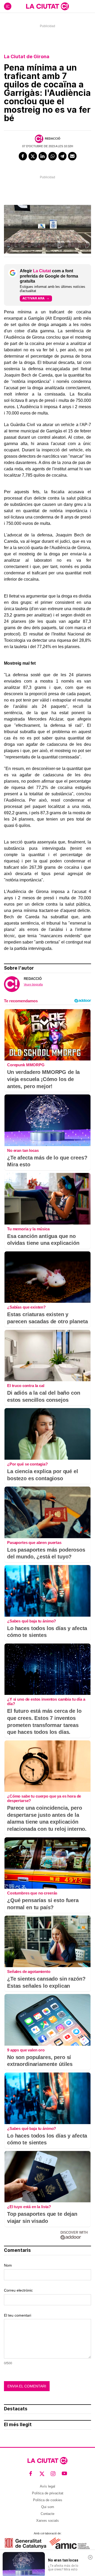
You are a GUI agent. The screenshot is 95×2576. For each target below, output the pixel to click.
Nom (8, 2265)
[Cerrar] (90, 2557)
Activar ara (34, 298)
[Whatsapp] (53, 156)
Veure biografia (33, 984)
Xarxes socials (47, 2521)
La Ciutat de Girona (27, 56)
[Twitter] (33, 156)
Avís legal (47, 2486)
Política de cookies (48, 2500)
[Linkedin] (43, 156)
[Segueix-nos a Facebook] (31, 2474)
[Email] (72, 156)
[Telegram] (63, 156)
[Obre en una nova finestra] (25, 2543)
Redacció (53, 139)
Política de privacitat (48, 2493)
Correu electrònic (18, 2290)
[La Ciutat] (47, 6)
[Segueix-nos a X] (42, 2474)
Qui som (48, 2507)
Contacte (47, 2514)
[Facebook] (23, 156)
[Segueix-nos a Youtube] (65, 2474)
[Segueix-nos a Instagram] (53, 2474)
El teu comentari (18, 2315)
